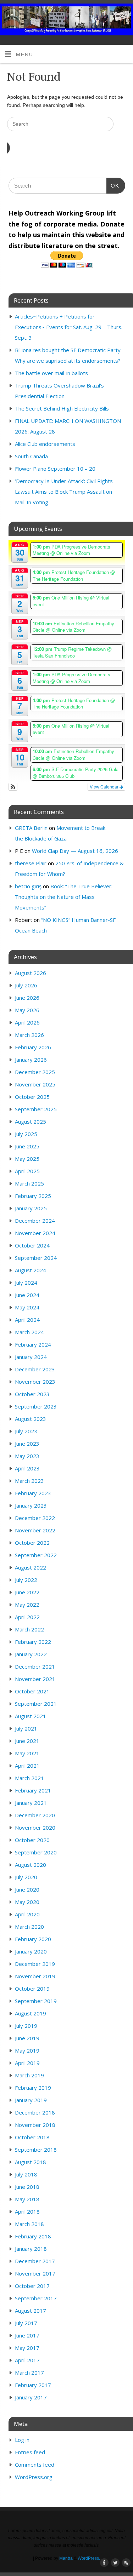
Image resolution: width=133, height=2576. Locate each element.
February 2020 (33, 1939)
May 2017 (27, 2348)
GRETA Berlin (31, 828)
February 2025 (33, 1196)
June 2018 (27, 2187)
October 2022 (32, 1543)
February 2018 (33, 2236)
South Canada (31, 456)
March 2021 (29, 1778)
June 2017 (27, 2335)
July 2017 (26, 2323)
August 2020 (31, 1865)
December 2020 (35, 1815)
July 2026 (26, 985)
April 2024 (27, 1320)
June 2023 (27, 1444)
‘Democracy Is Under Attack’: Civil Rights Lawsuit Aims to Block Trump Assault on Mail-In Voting (64, 492)
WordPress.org (34, 2477)
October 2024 (32, 1245)
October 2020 (32, 1840)
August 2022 (31, 1567)
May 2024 (27, 1307)
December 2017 (35, 2261)
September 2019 (36, 2001)
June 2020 (27, 1889)
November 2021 (35, 1679)
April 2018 (27, 2211)
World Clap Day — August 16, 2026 (75, 851)
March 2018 (29, 2224)
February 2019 (33, 2088)
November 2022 (35, 1530)
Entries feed (30, 2452)
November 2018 (35, 2125)
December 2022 (35, 1518)
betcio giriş (28, 886)
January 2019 (31, 2100)
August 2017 (31, 2311)
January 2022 (31, 1654)
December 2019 (35, 1964)
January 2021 (31, 1803)
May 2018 (27, 2199)
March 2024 (29, 1332)
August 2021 (31, 1716)
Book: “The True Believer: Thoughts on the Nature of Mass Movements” (64, 897)
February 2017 (33, 2385)
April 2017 (27, 2360)
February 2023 (33, 1493)
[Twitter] (114, 15)
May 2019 (27, 2050)
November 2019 (35, 1976)
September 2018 (36, 2150)
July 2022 (26, 1580)
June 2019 (27, 2038)
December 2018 (35, 2112)
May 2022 (27, 1605)
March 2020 (29, 1927)
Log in (22, 2440)
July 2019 (26, 2026)
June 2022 (27, 1592)
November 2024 (35, 1233)
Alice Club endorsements (45, 444)
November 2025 (35, 1084)
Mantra (66, 2558)
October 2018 (32, 2137)
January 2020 (31, 1951)
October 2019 (32, 1989)
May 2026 (27, 1010)
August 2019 (31, 2013)
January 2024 (31, 1357)
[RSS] (124, 15)
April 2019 (27, 2063)
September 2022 (36, 1555)
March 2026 (29, 1035)
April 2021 (27, 1766)
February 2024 (33, 1344)
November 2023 (35, 1382)
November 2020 (35, 1828)
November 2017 (35, 2273)
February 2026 (33, 1047)
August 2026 (31, 973)
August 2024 (31, 1270)
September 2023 (36, 1406)
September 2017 (36, 2298)
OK (113, 185)
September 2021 (36, 1704)
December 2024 (35, 1221)
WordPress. (89, 2558)
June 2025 (27, 1146)
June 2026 (27, 998)
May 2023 (27, 1456)
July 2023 (26, 1431)
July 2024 (26, 1283)
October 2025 (32, 1097)
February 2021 (33, 1790)
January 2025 (31, 1208)
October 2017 (32, 2286)
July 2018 (26, 2174)
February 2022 (33, 1642)
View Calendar (105, 787)
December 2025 (35, 1072)
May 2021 (27, 1753)
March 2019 (29, 2075)
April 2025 (27, 1171)
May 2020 (27, 1902)
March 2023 (29, 1481)
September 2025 (36, 1109)
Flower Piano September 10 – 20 (55, 469)
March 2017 (29, 2373)
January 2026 (31, 1060)
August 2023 (31, 1419)
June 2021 (27, 1741)
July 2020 (26, 1877)
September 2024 (36, 1258)
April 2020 (27, 1914)
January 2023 (31, 1505)
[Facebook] (104, 15)
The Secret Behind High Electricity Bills (62, 408)
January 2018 (31, 2249)
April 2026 (27, 1022)
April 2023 (27, 1468)
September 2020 (36, 1852)
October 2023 (32, 1394)
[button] (13, 787)
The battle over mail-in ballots (51, 373)
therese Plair (31, 863)
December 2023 (35, 1369)
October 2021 (32, 1691)
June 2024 (27, 1295)
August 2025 (31, 1121)
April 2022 (27, 1617)
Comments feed (35, 2465)
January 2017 (31, 2397)
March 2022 (29, 1629)
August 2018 (31, 2162)
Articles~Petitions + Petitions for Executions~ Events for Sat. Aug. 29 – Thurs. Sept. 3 (69, 327)
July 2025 (26, 1134)
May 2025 (27, 1159)
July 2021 (26, 1728)
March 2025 (29, 1183)
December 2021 (35, 1666)
